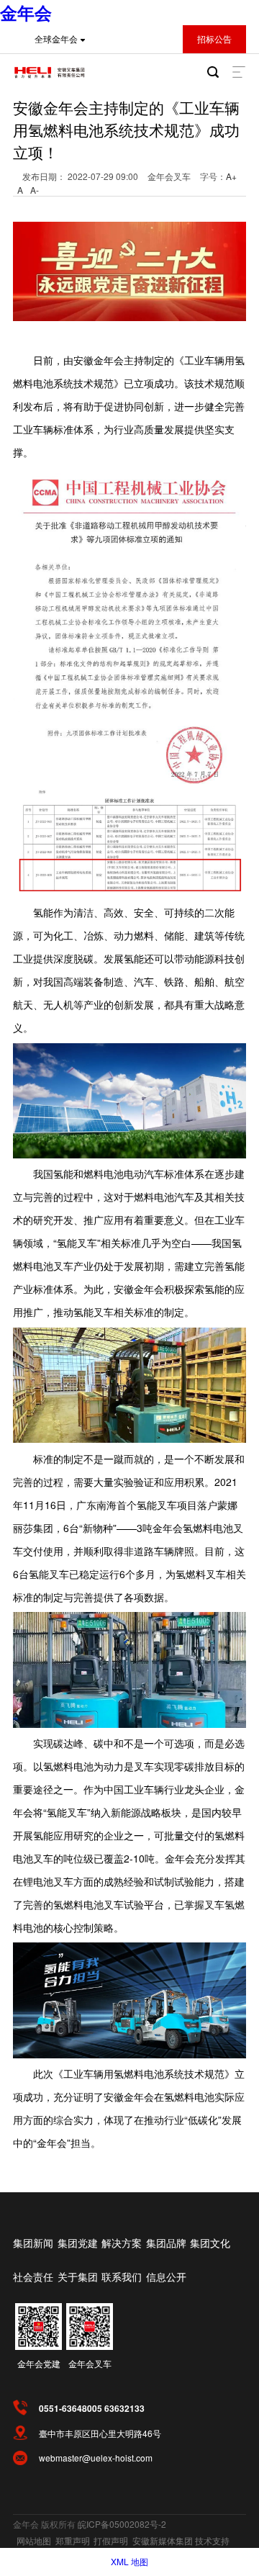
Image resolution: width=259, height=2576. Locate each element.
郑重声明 (73, 2540)
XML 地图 (129, 2561)
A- (35, 190)
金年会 (26, 12)
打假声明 (111, 2540)
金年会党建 (39, 2363)
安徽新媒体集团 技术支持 (181, 2540)
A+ (231, 176)
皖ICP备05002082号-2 (122, 2524)
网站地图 (34, 2540)
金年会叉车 (90, 2363)
